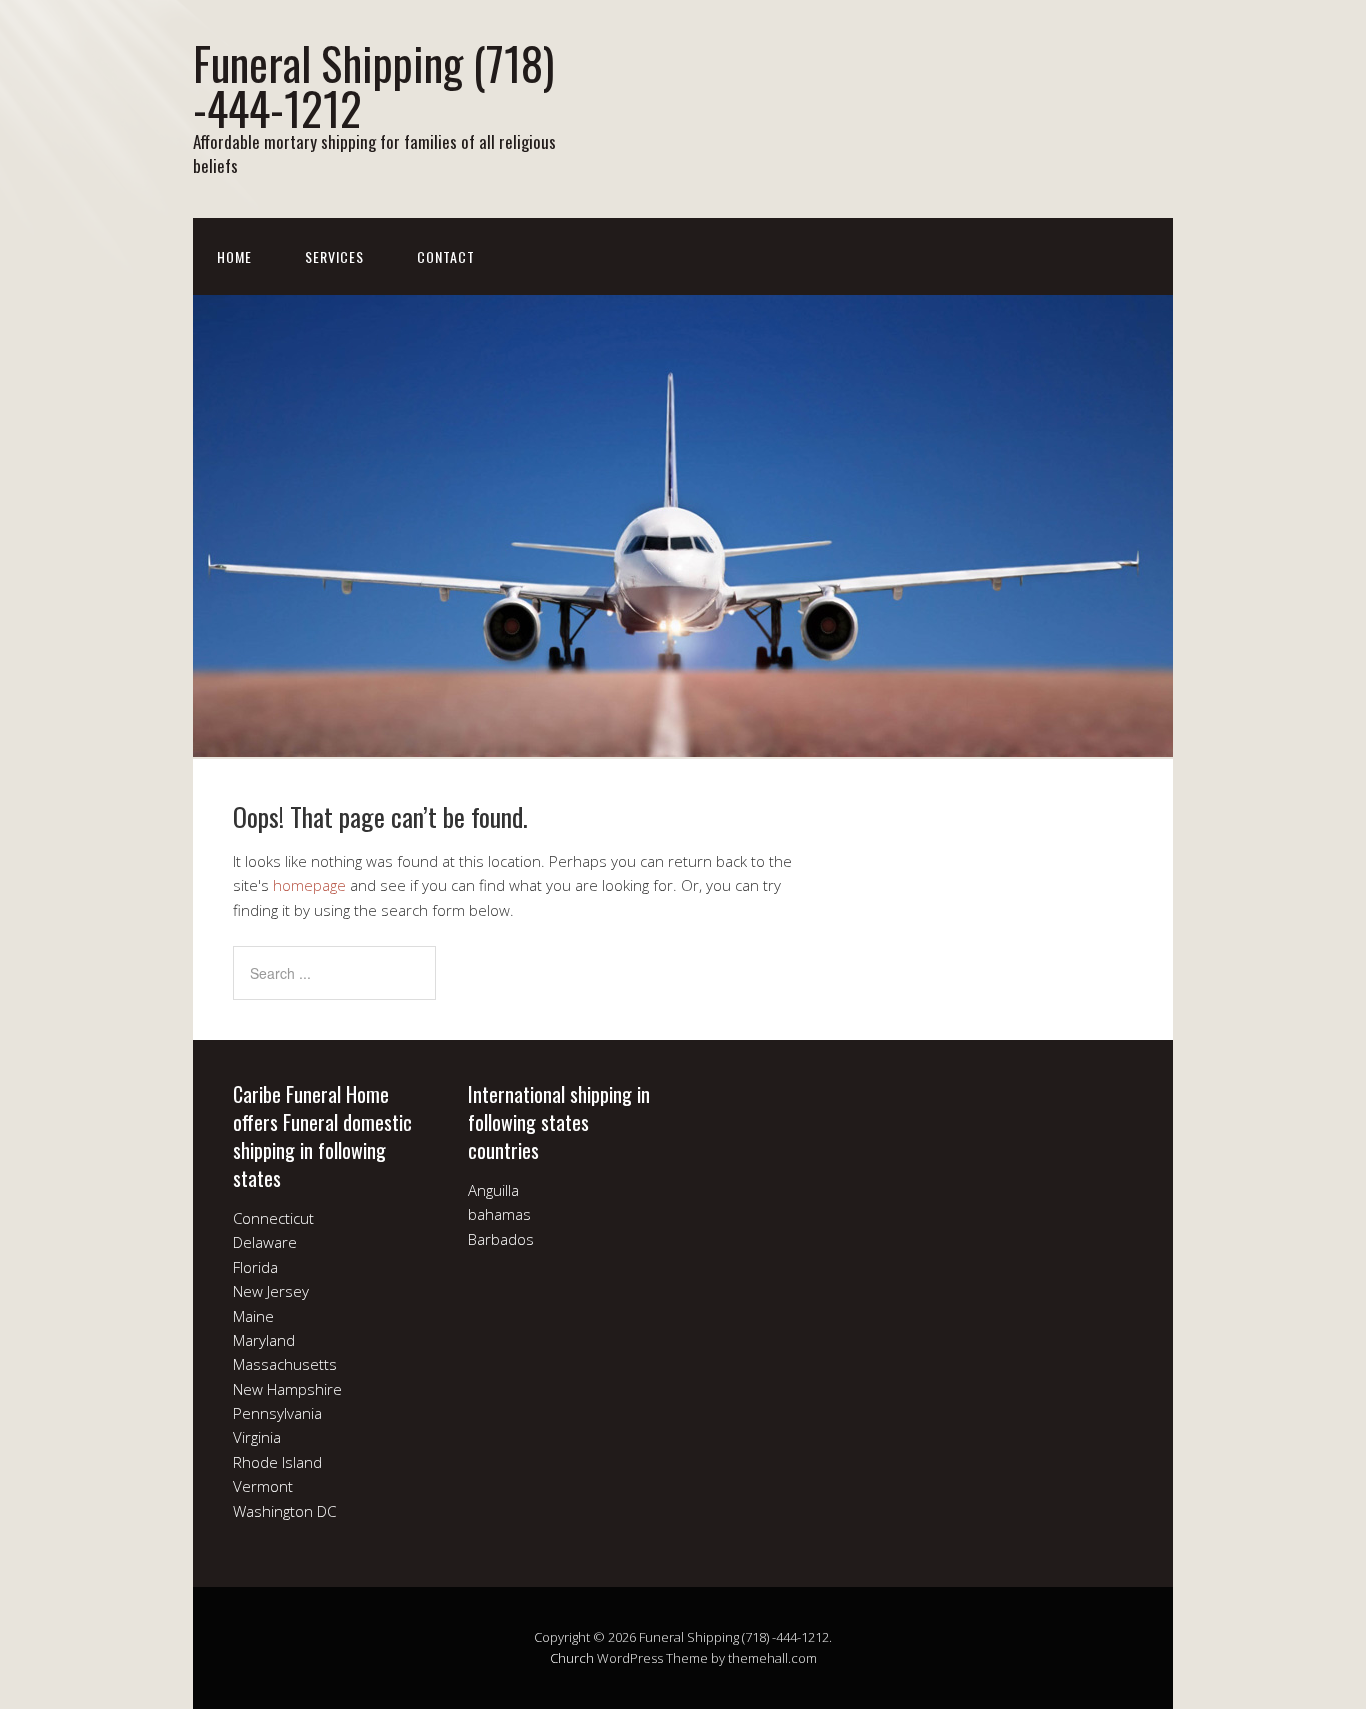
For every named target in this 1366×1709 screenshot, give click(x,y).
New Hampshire (287, 1389)
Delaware (265, 1242)
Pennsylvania (277, 1413)
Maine (253, 1316)
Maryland (264, 1340)
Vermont (263, 1486)
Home (234, 256)
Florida (255, 1267)
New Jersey (271, 1291)
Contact (446, 256)
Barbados (501, 1239)
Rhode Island (277, 1462)
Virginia (257, 1437)
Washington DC (284, 1511)
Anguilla (493, 1190)
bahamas (499, 1214)
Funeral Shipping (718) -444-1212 (373, 85)
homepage (309, 885)
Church (572, 1658)
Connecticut (273, 1218)
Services (334, 256)
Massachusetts (285, 1364)
